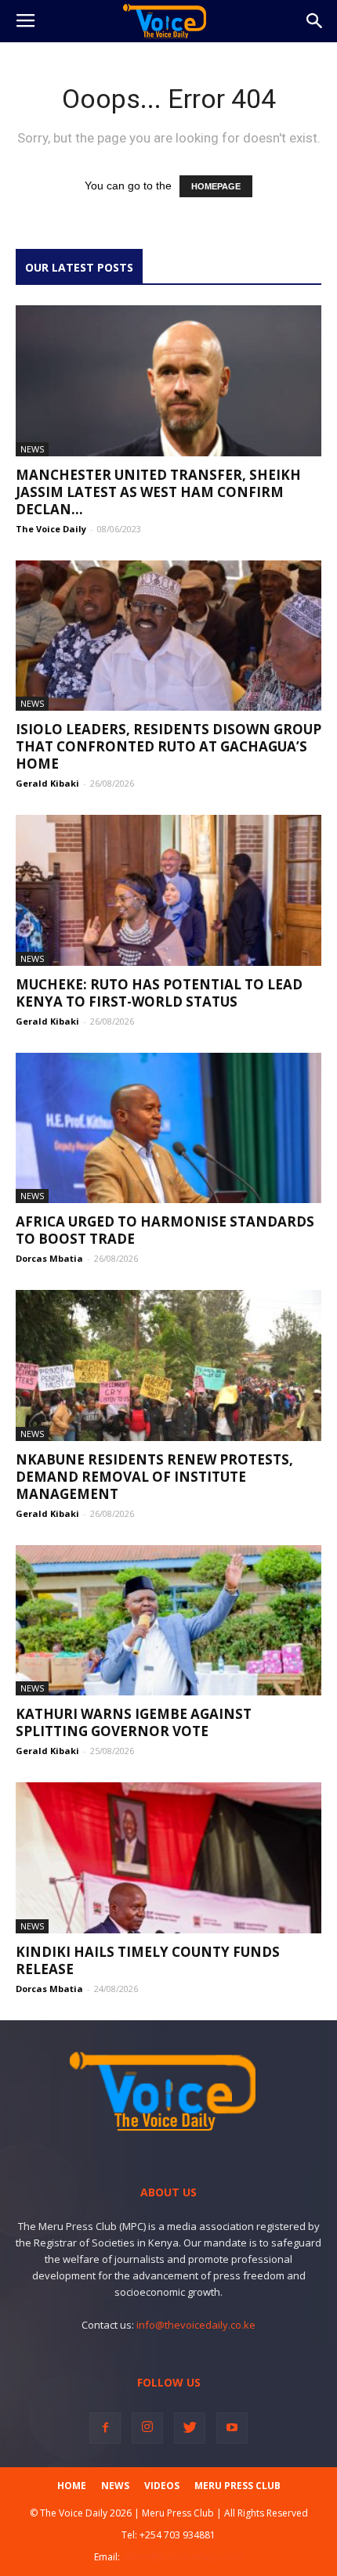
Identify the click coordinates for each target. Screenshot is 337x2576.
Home (72, 2486)
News (32, 449)
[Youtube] (232, 2428)
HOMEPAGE (216, 186)
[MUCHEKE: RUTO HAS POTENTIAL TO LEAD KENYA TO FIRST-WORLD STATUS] (168, 890)
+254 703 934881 (178, 2535)
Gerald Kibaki (47, 783)
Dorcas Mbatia (49, 1258)
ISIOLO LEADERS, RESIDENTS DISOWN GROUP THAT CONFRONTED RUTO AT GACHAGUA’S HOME (168, 746)
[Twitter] (190, 2428)
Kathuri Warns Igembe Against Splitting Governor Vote (134, 1722)
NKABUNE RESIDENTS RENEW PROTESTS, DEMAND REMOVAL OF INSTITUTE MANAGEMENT (154, 1477)
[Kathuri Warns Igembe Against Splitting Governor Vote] (168, 1621)
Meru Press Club (237, 2486)
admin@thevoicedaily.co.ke (183, 2557)
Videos (162, 2486)
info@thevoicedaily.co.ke (196, 2325)
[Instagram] (147, 2428)
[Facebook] (105, 2428)
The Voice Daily (51, 529)
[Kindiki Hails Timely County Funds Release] (168, 1858)
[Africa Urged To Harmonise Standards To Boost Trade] (168, 1128)
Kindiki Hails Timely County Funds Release (148, 1960)
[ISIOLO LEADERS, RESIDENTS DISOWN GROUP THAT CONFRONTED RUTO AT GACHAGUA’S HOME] (168, 636)
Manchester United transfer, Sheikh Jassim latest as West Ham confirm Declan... (158, 492)
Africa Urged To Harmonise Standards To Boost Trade (165, 1230)
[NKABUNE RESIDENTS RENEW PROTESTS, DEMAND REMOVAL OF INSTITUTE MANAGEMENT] (168, 1365)
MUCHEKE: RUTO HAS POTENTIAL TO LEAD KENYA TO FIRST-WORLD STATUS (159, 993)
